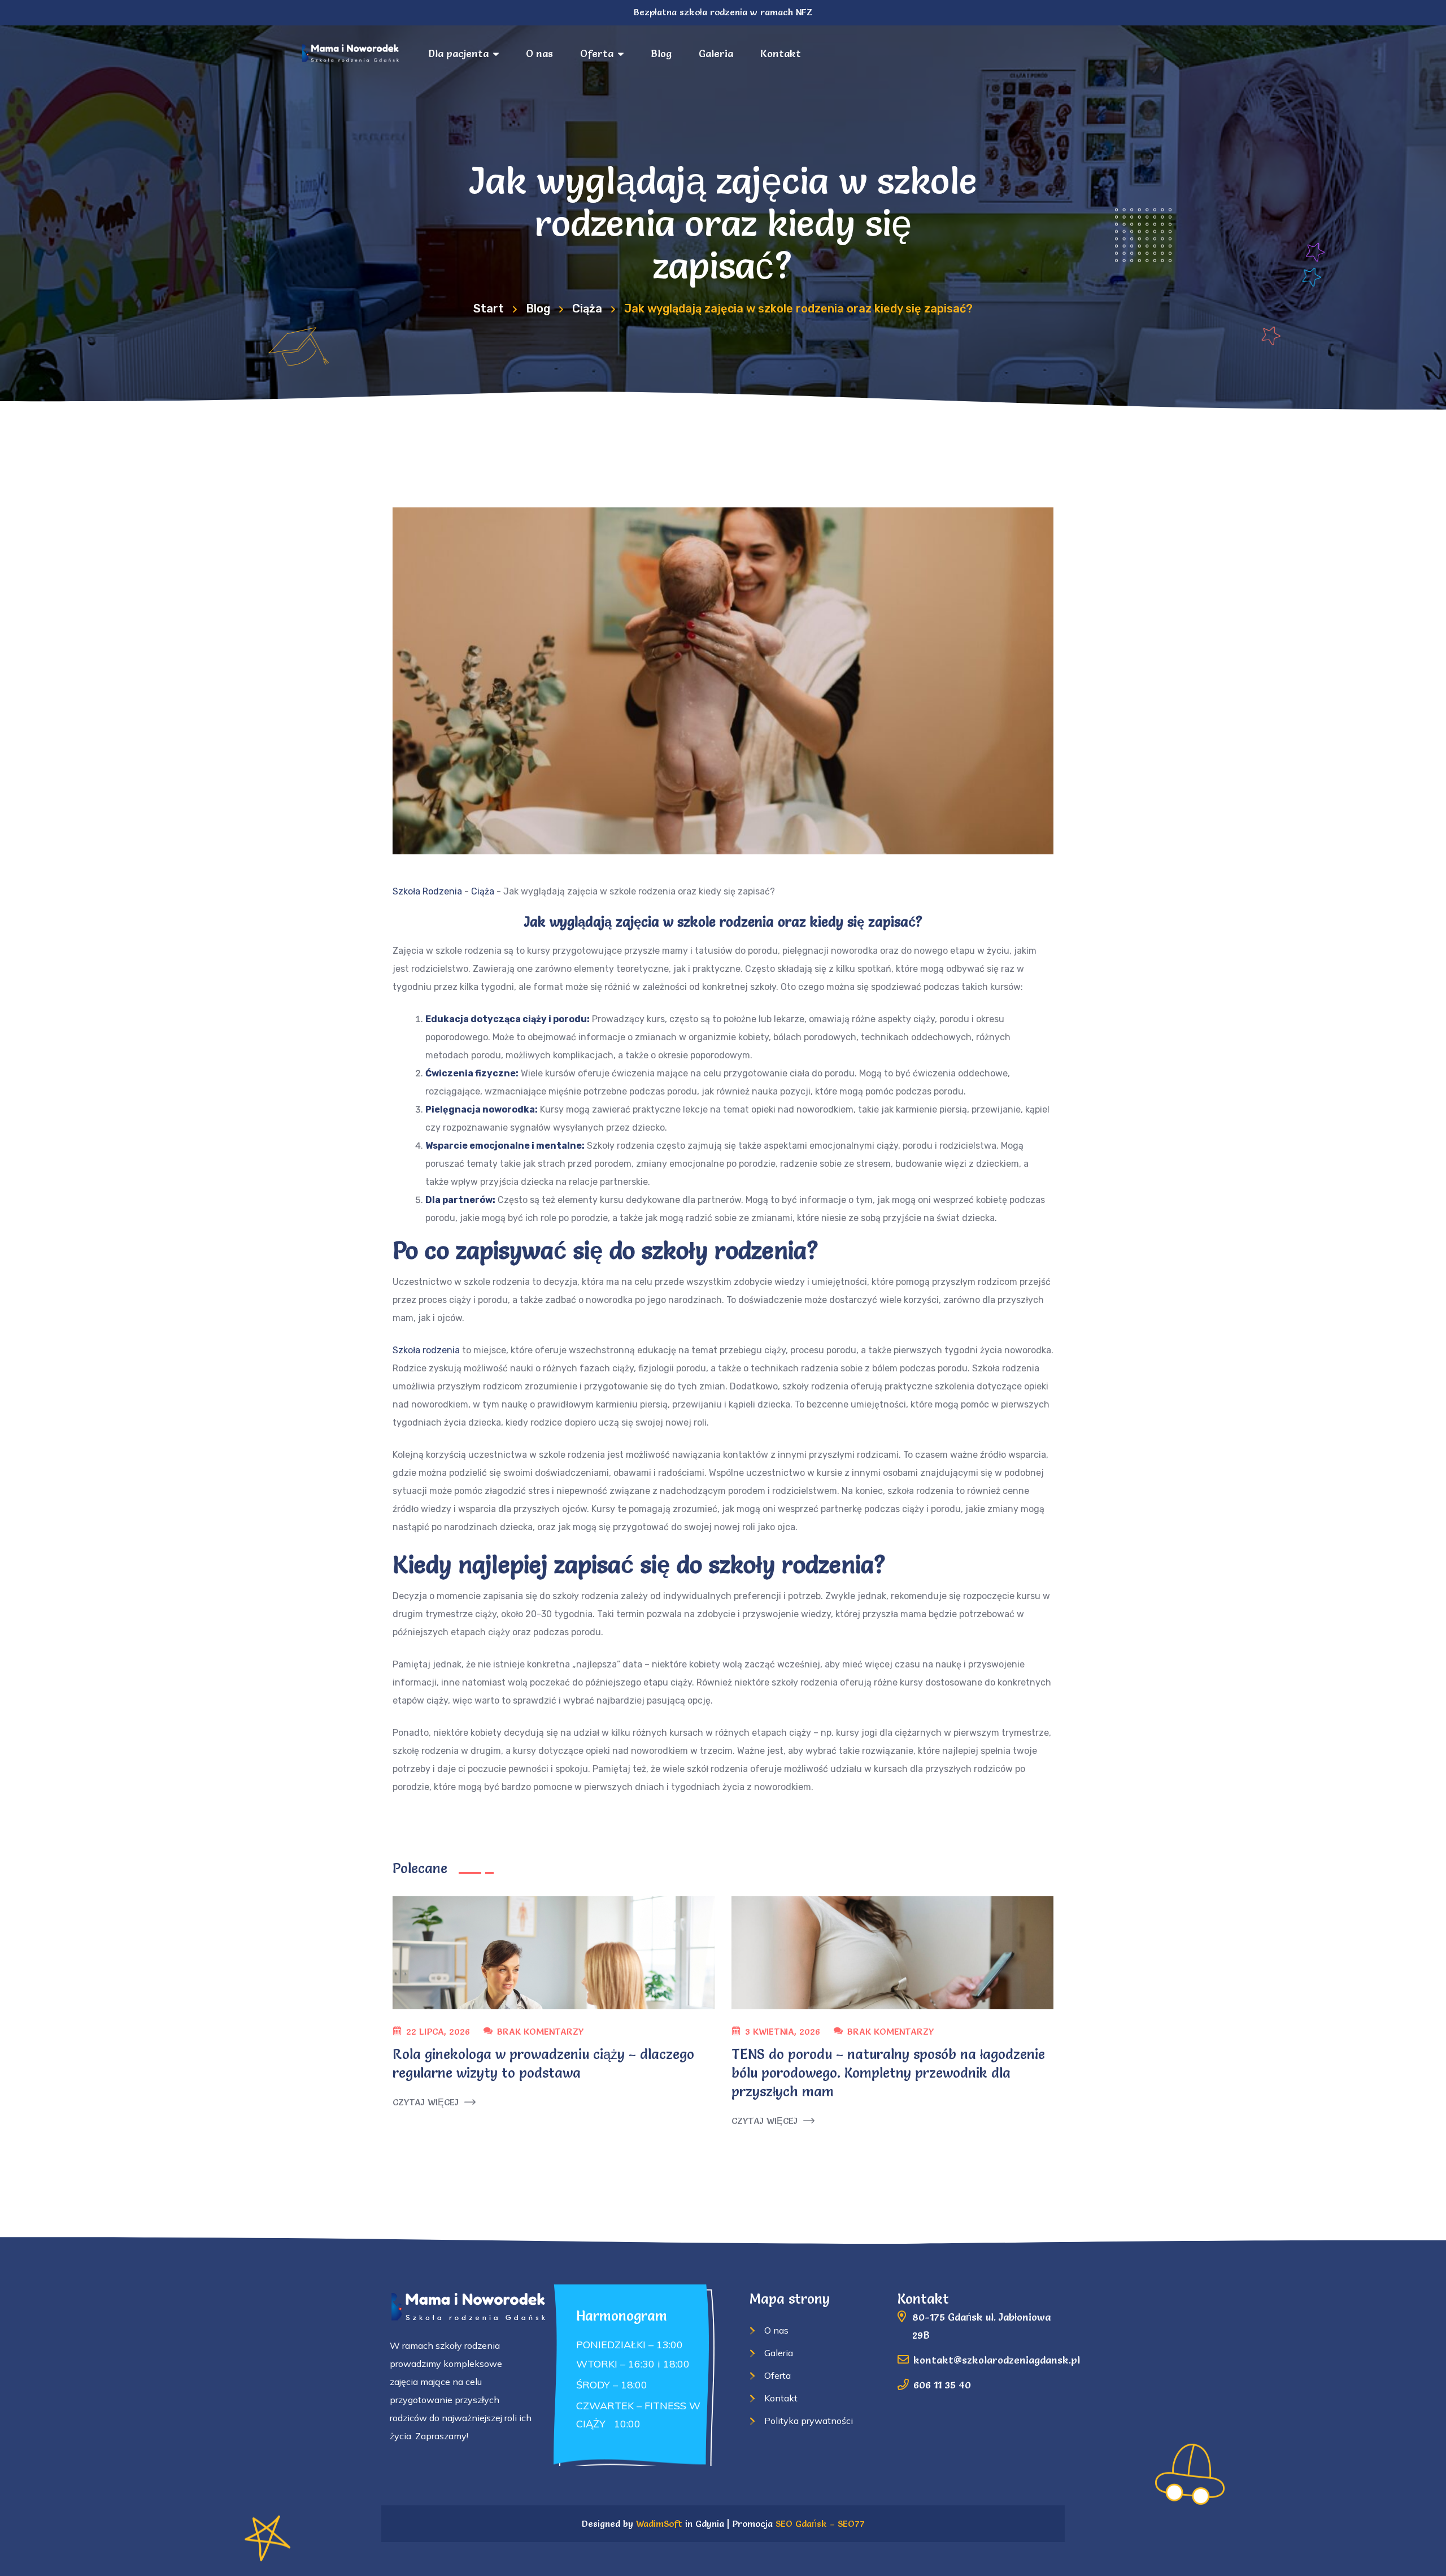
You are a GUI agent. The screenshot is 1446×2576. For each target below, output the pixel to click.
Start (489, 309)
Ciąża (587, 309)
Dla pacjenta (458, 53)
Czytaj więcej (426, 2102)
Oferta (597, 53)
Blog (661, 53)
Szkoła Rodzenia (427, 891)
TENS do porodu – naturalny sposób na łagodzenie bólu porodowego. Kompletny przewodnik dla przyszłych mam (888, 2073)
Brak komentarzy (540, 2031)
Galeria (716, 53)
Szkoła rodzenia (426, 1350)
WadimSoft (659, 2523)
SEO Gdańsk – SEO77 (820, 2523)
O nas (539, 53)
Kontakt (781, 53)
